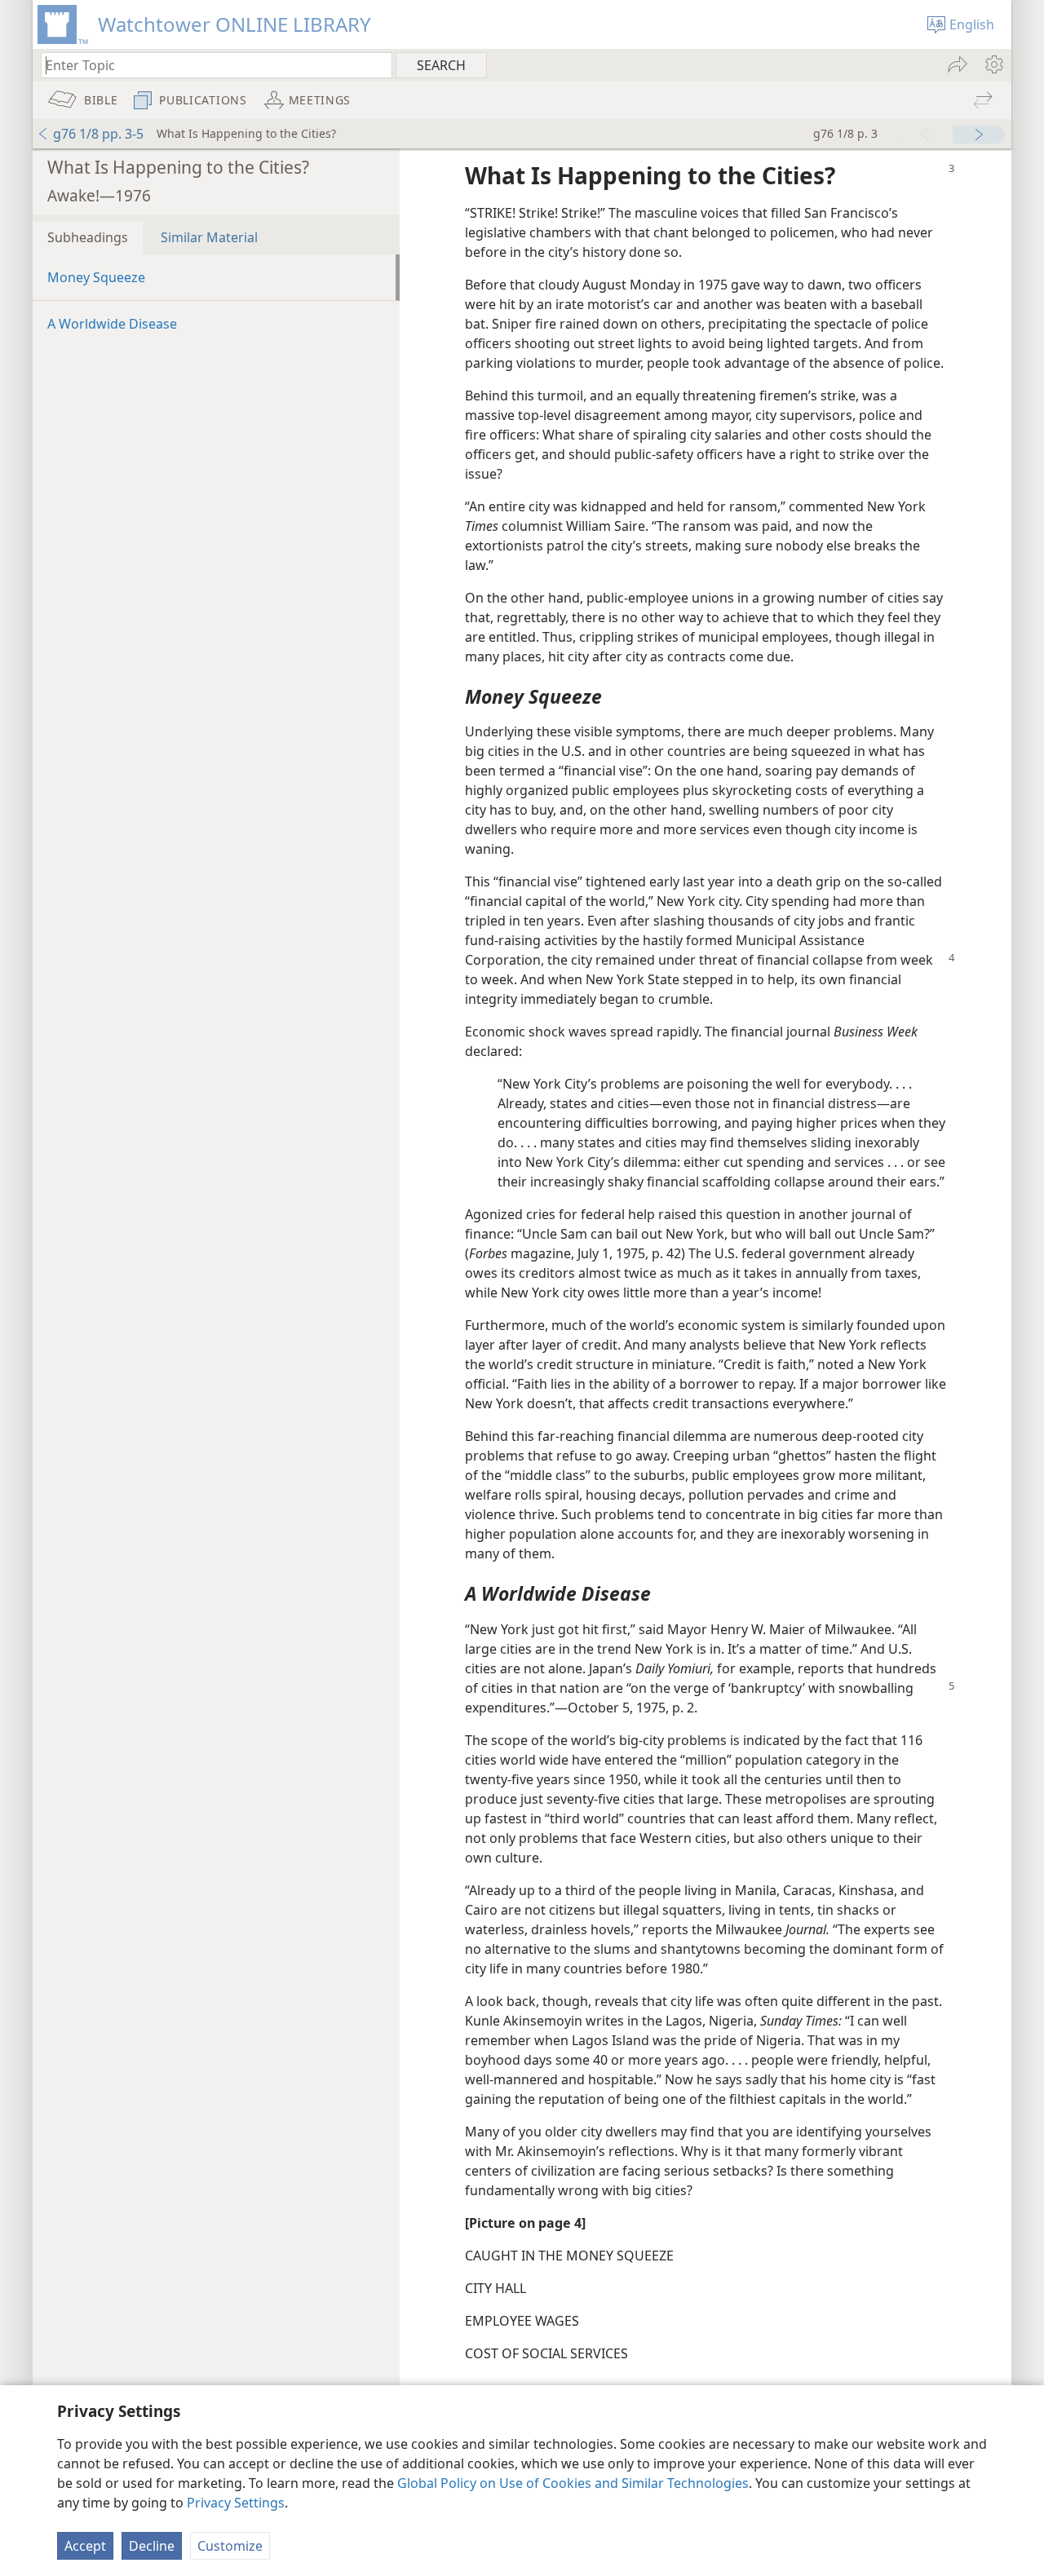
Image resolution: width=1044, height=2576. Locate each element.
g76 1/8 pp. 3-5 (98, 134)
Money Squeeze (96, 277)
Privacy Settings (236, 2503)
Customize (230, 2546)
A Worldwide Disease (112, 324)
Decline (152, 2546)
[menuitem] (993, 64)
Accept (85, 2546)
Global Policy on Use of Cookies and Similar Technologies (573, 2483)
